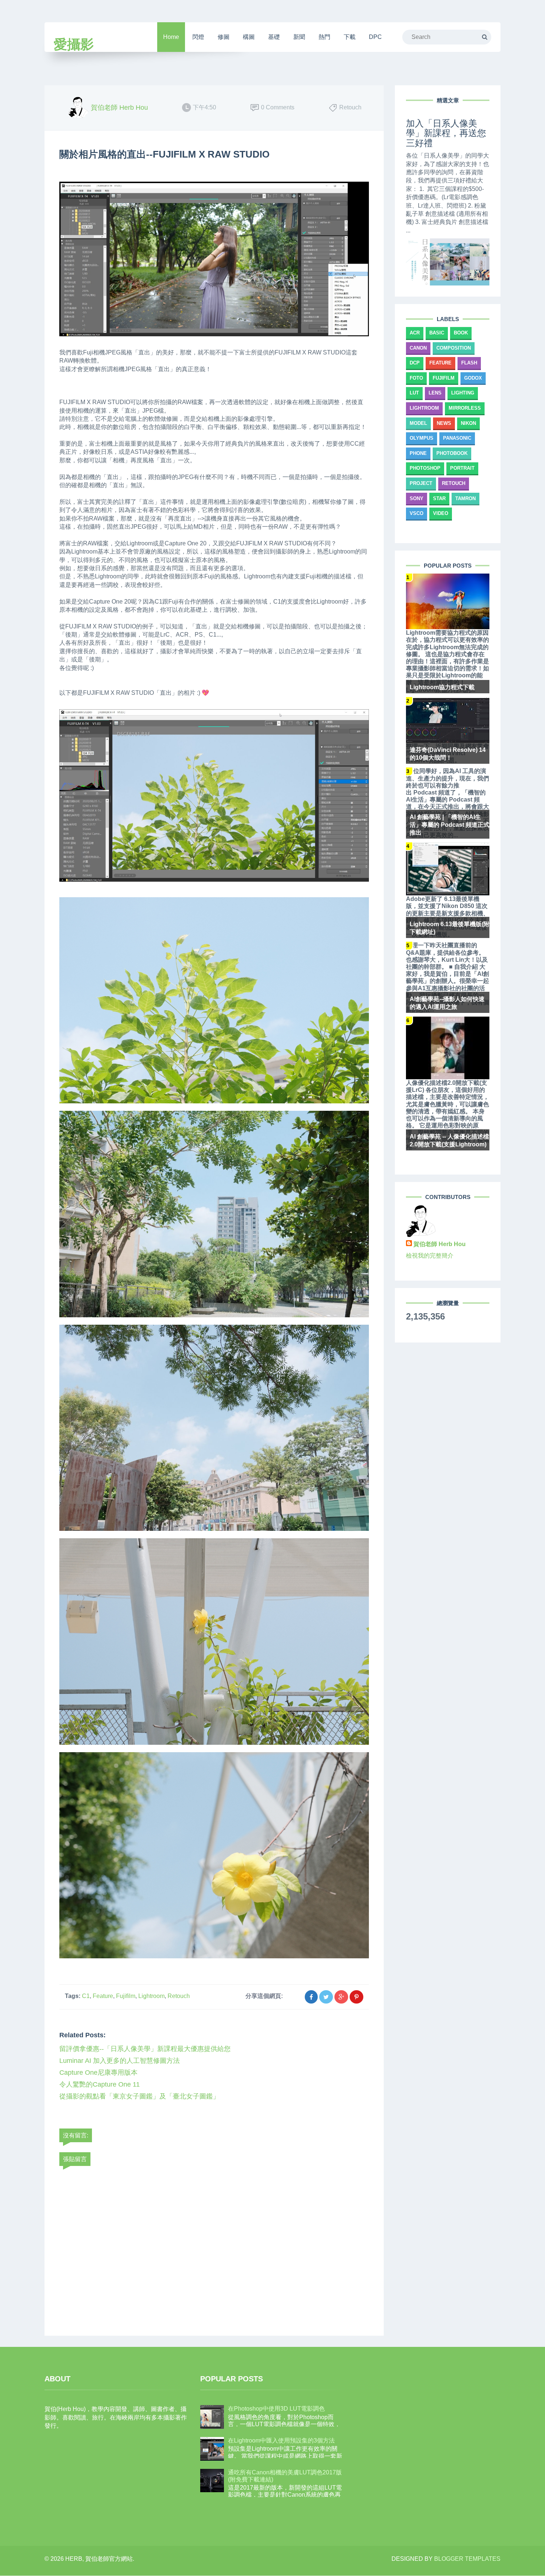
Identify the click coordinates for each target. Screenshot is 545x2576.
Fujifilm (126, 1996)
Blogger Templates (467, 2559)
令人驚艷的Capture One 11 (100, 2084)
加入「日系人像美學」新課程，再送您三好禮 (446, 133)
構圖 (249, 37)
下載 (350, 37)
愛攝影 (74, 44)
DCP (415, 363)
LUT (414, 393)
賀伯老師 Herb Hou (440, 1244)
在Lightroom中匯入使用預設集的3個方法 (281, 2440)
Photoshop (425, 468)
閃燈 (198, 37)
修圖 (224, 37)
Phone (418, 453)
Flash (469, 363)
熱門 (324, 37)
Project (421, 483)
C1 (86, 1996)
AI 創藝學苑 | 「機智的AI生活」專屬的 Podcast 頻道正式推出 (450, 825)
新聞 (299, 37)
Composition (454, 348)
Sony (417, 498)
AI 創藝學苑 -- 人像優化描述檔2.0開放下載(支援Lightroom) (449, 1140)
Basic (437, 333)
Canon (418, 348)
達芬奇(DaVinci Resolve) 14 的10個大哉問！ (448, 754)
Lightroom (151, 1996)
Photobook (452, 453)
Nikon (468, 423)
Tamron (465, 498)
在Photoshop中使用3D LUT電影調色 (276, 2409)
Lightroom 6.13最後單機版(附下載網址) (450, 928)
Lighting (463, 393)
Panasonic (457, 438)
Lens (435, 393)
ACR (415, 333)
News (444, 423)
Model (418, 423)
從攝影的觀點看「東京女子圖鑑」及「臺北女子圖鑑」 (139, 2096)
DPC (375, 37)
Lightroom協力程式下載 (442, 687)
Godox (473, 378)
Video (441, 513)
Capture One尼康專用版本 (98, 2073)
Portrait (462, 468)
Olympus (422, 438)
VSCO (417, 513)
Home (171, 37)
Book (461, 333)
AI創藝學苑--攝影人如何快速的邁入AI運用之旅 (447, 1003)
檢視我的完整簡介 (430, 1256)
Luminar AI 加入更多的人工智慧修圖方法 (120, 2061)
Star (439, 498)
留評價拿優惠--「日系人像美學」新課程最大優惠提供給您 (145, 2049)
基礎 (274, 37)
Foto (416, 378)
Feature (103, 1996)
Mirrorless (465, 408)
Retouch (179, 1996)
